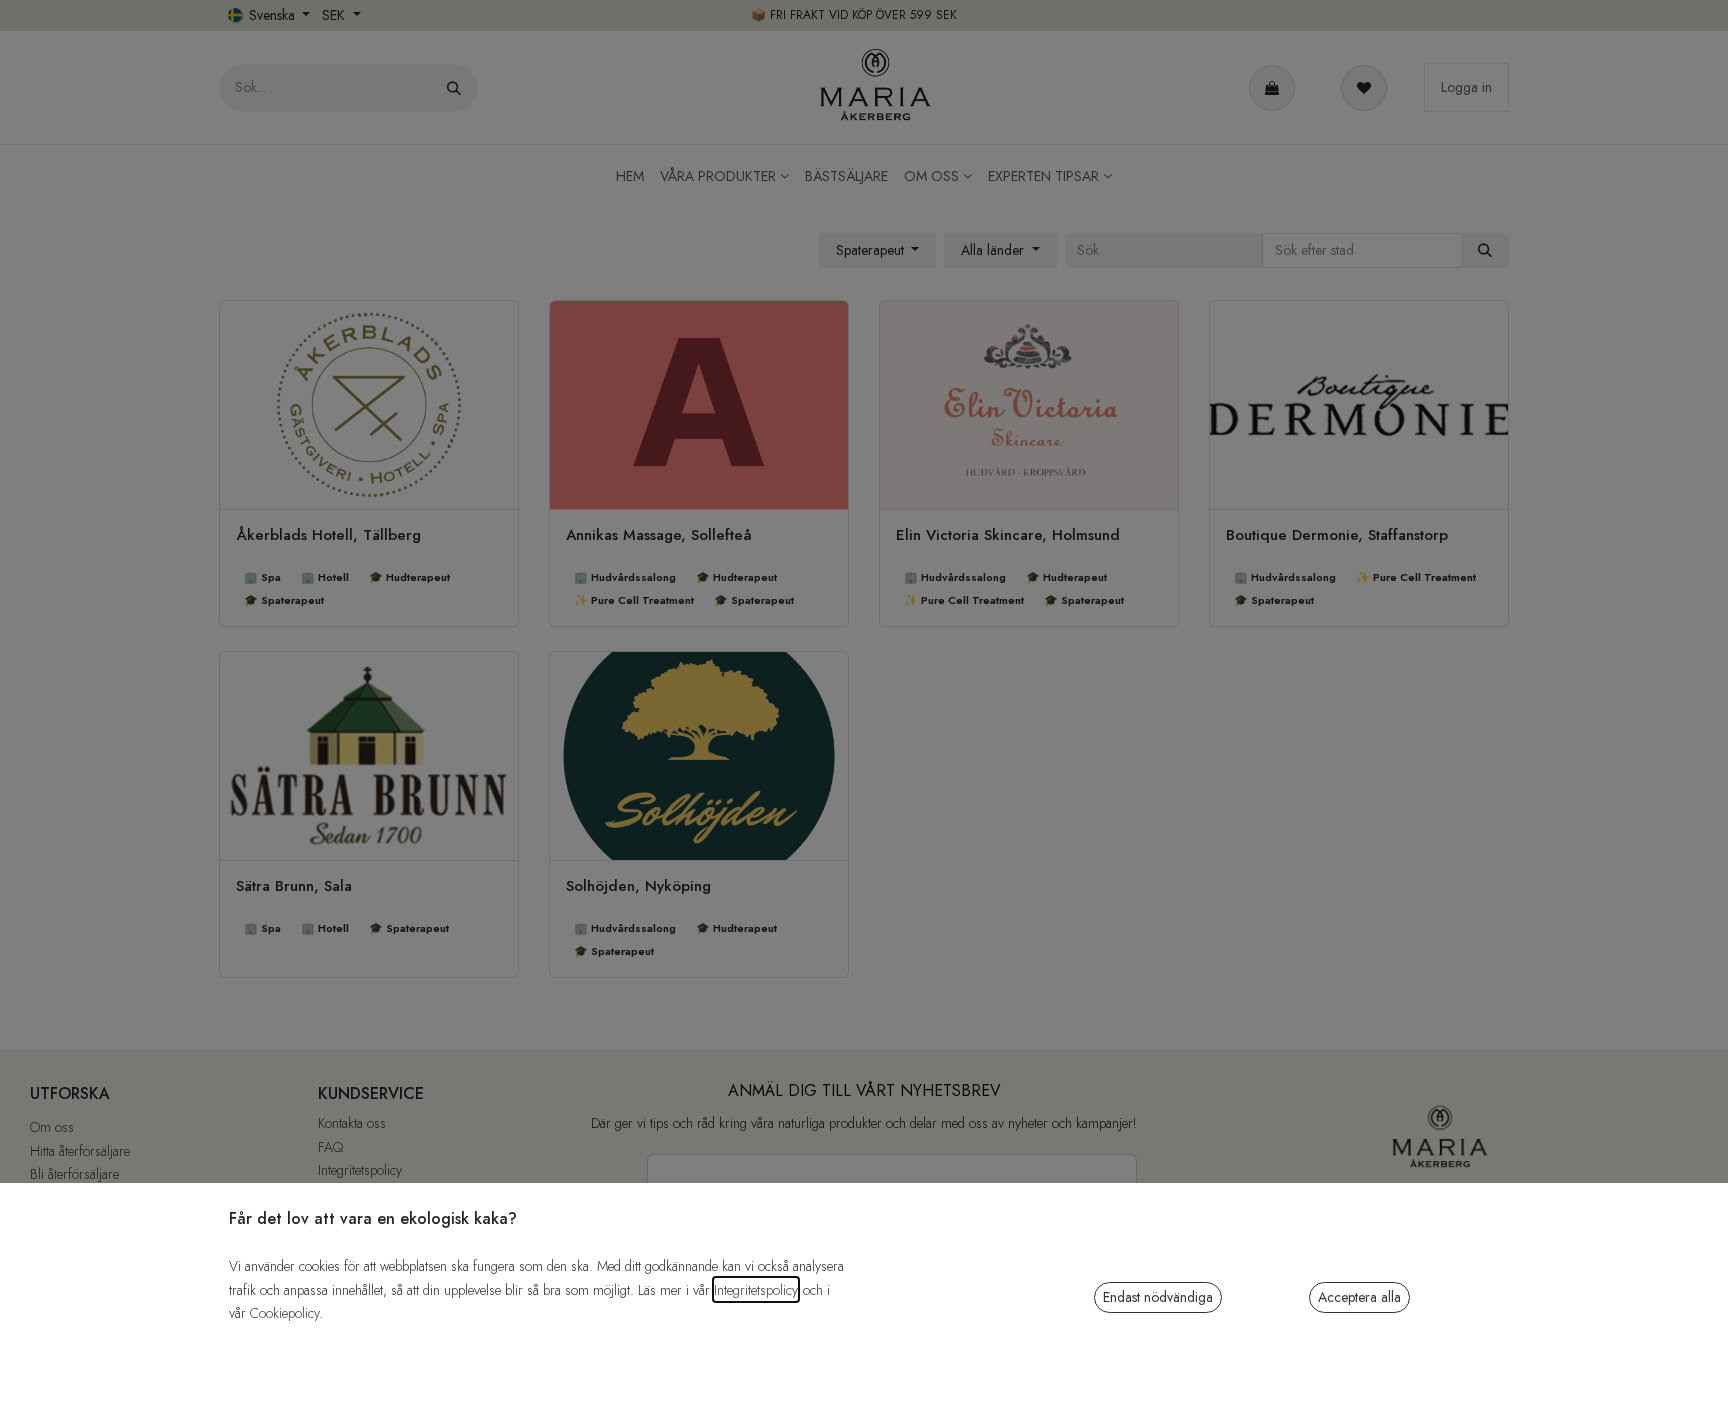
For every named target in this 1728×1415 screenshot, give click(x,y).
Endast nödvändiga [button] (1158, 1297)
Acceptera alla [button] (1359, 1297)
